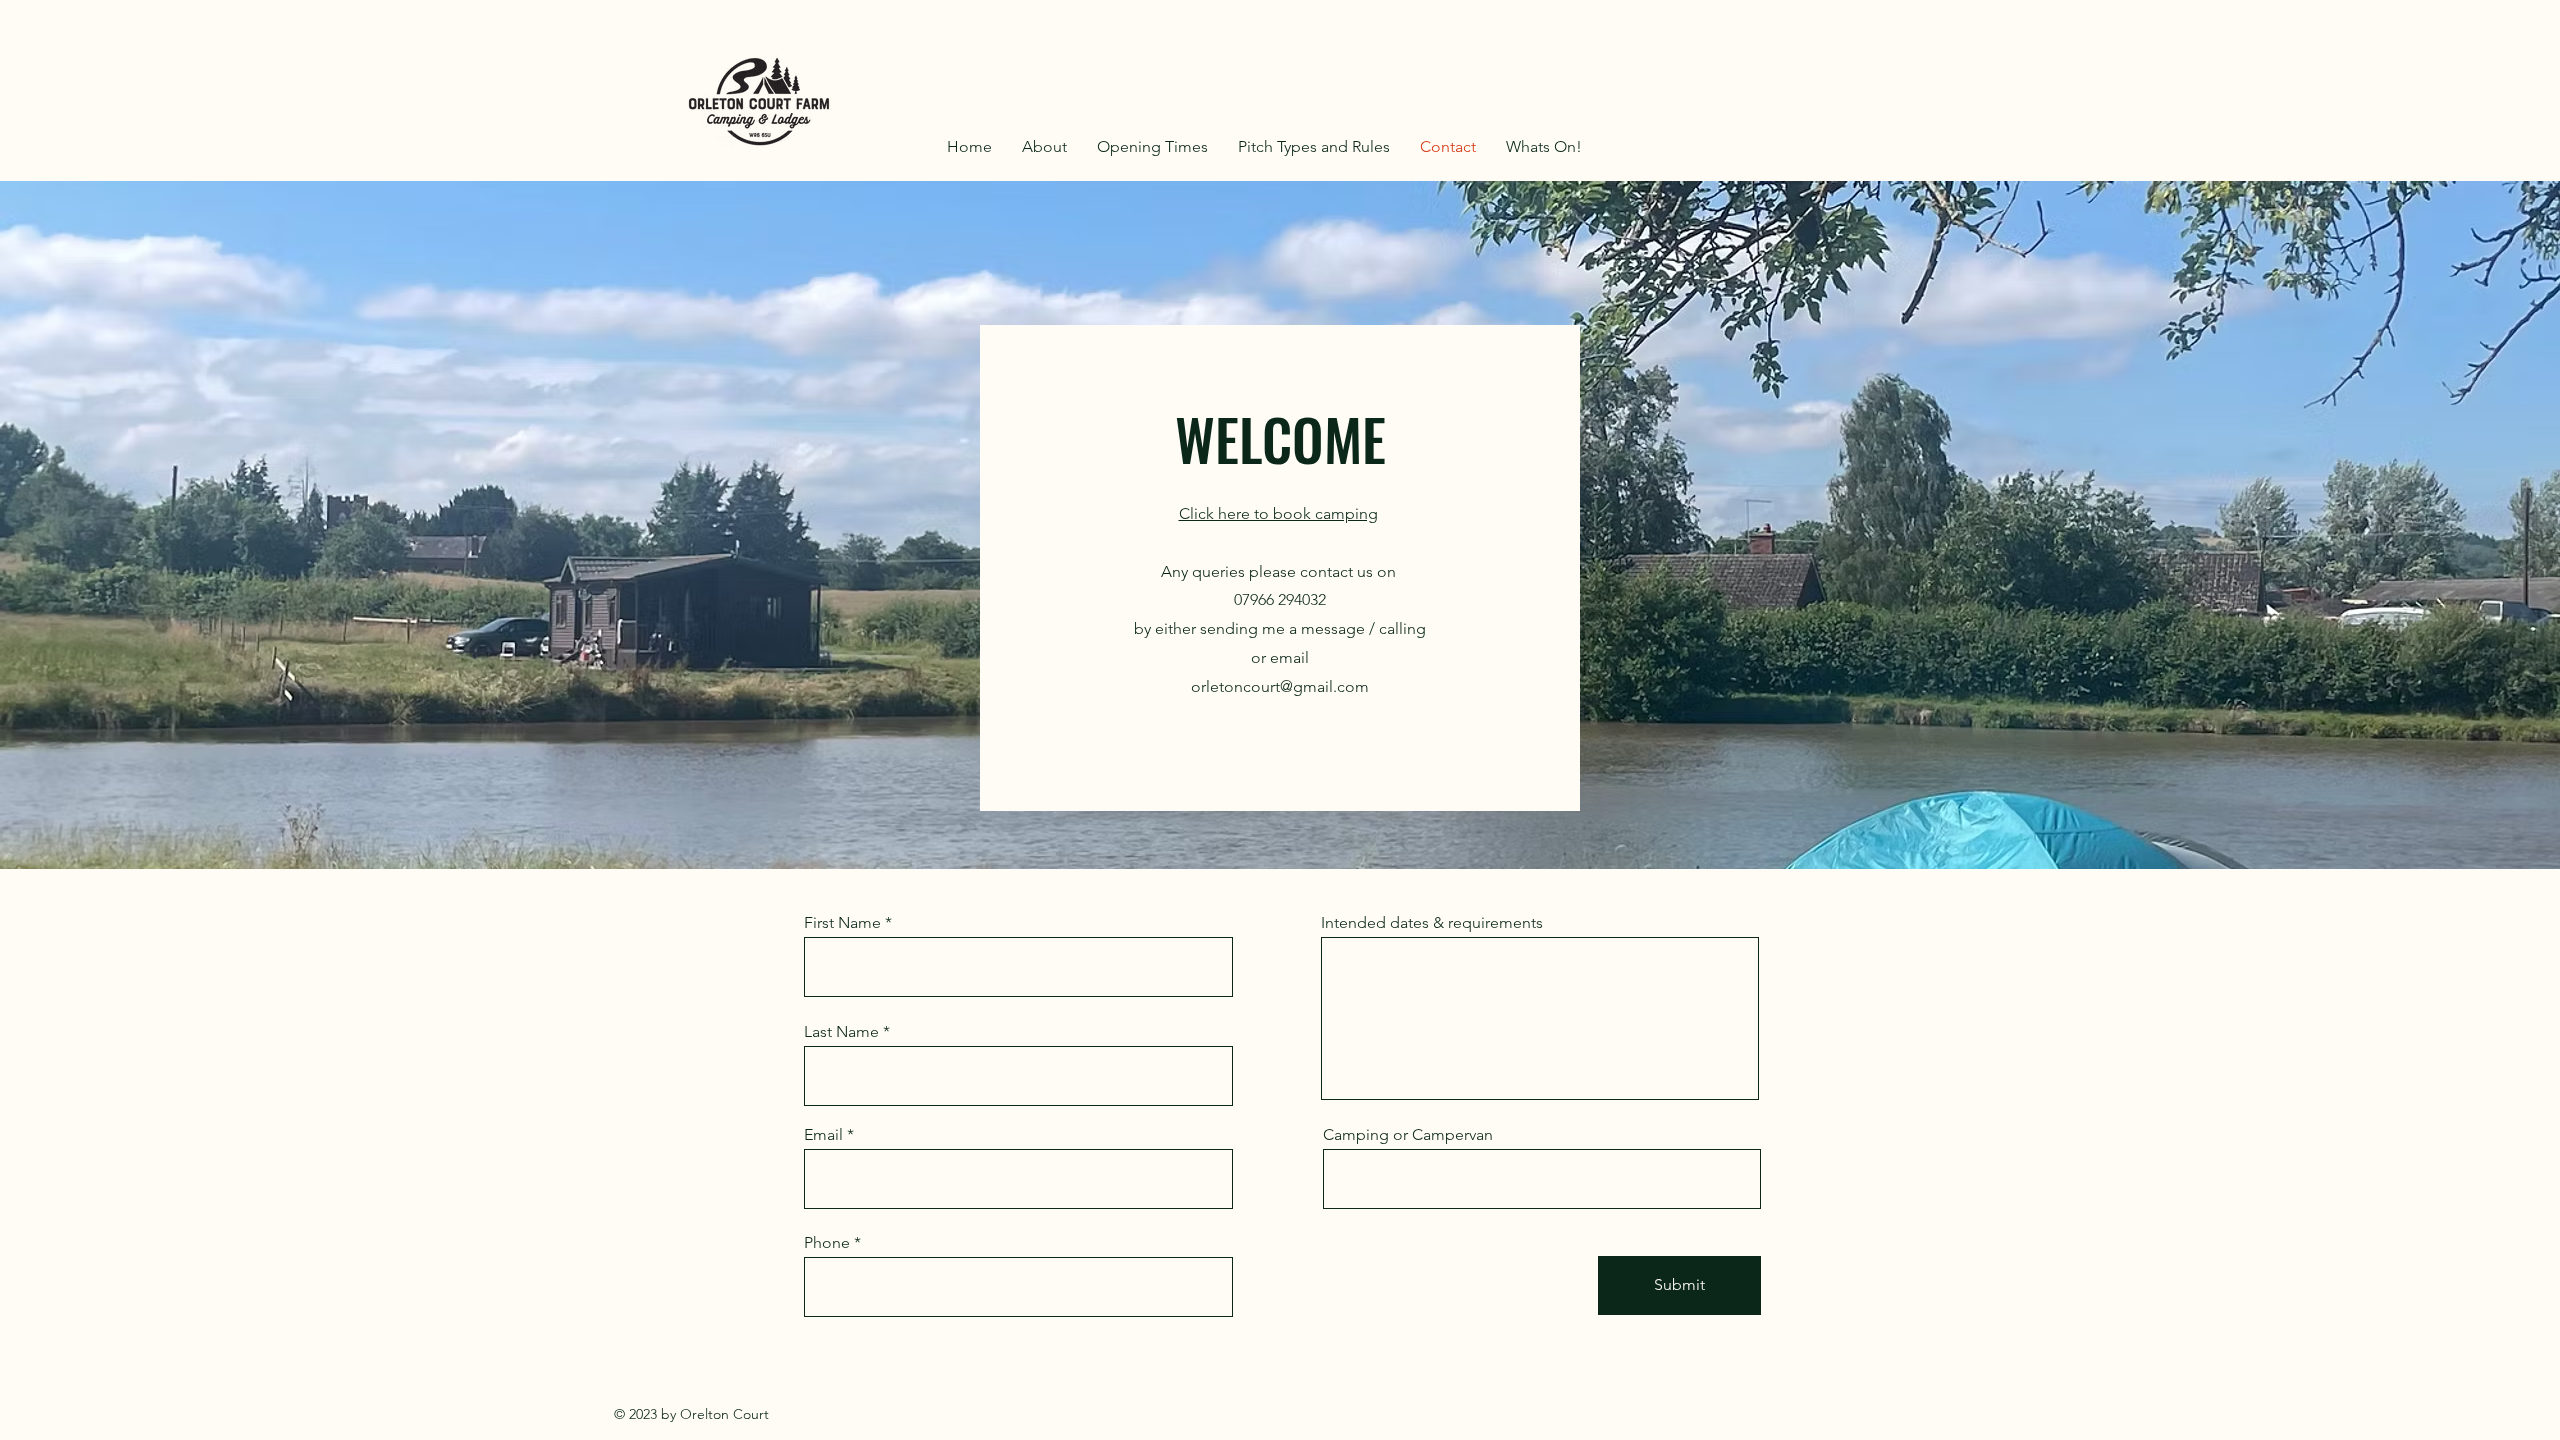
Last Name (841, 1032)
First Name (842, 923)
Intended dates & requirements (1432, 923)
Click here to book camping (1278, 513)
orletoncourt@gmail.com (1280, 686)
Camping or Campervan (1408, 1135)
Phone (827, 1243)
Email (823, 1135)
